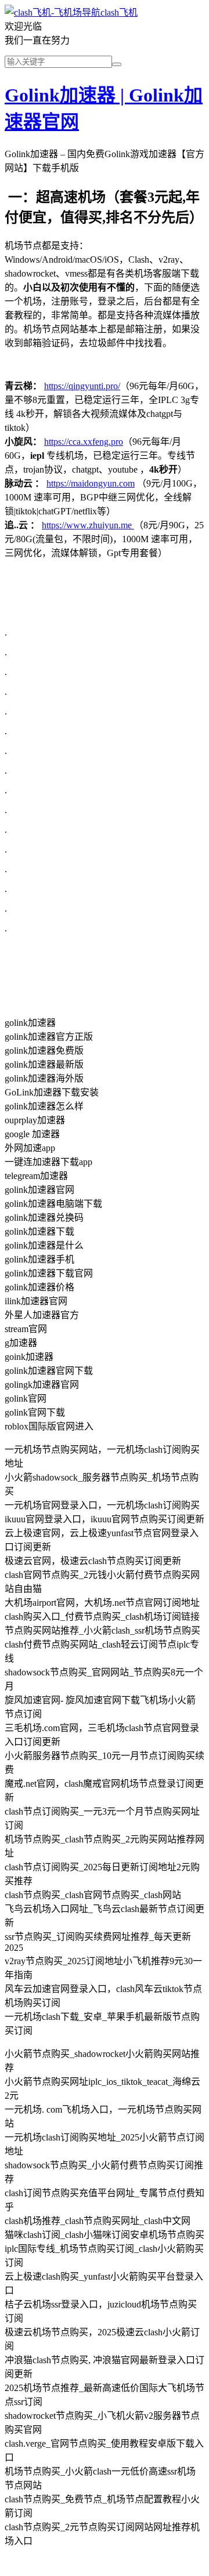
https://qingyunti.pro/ (82, 386)
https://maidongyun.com (91, 483)
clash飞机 (119, 12)
